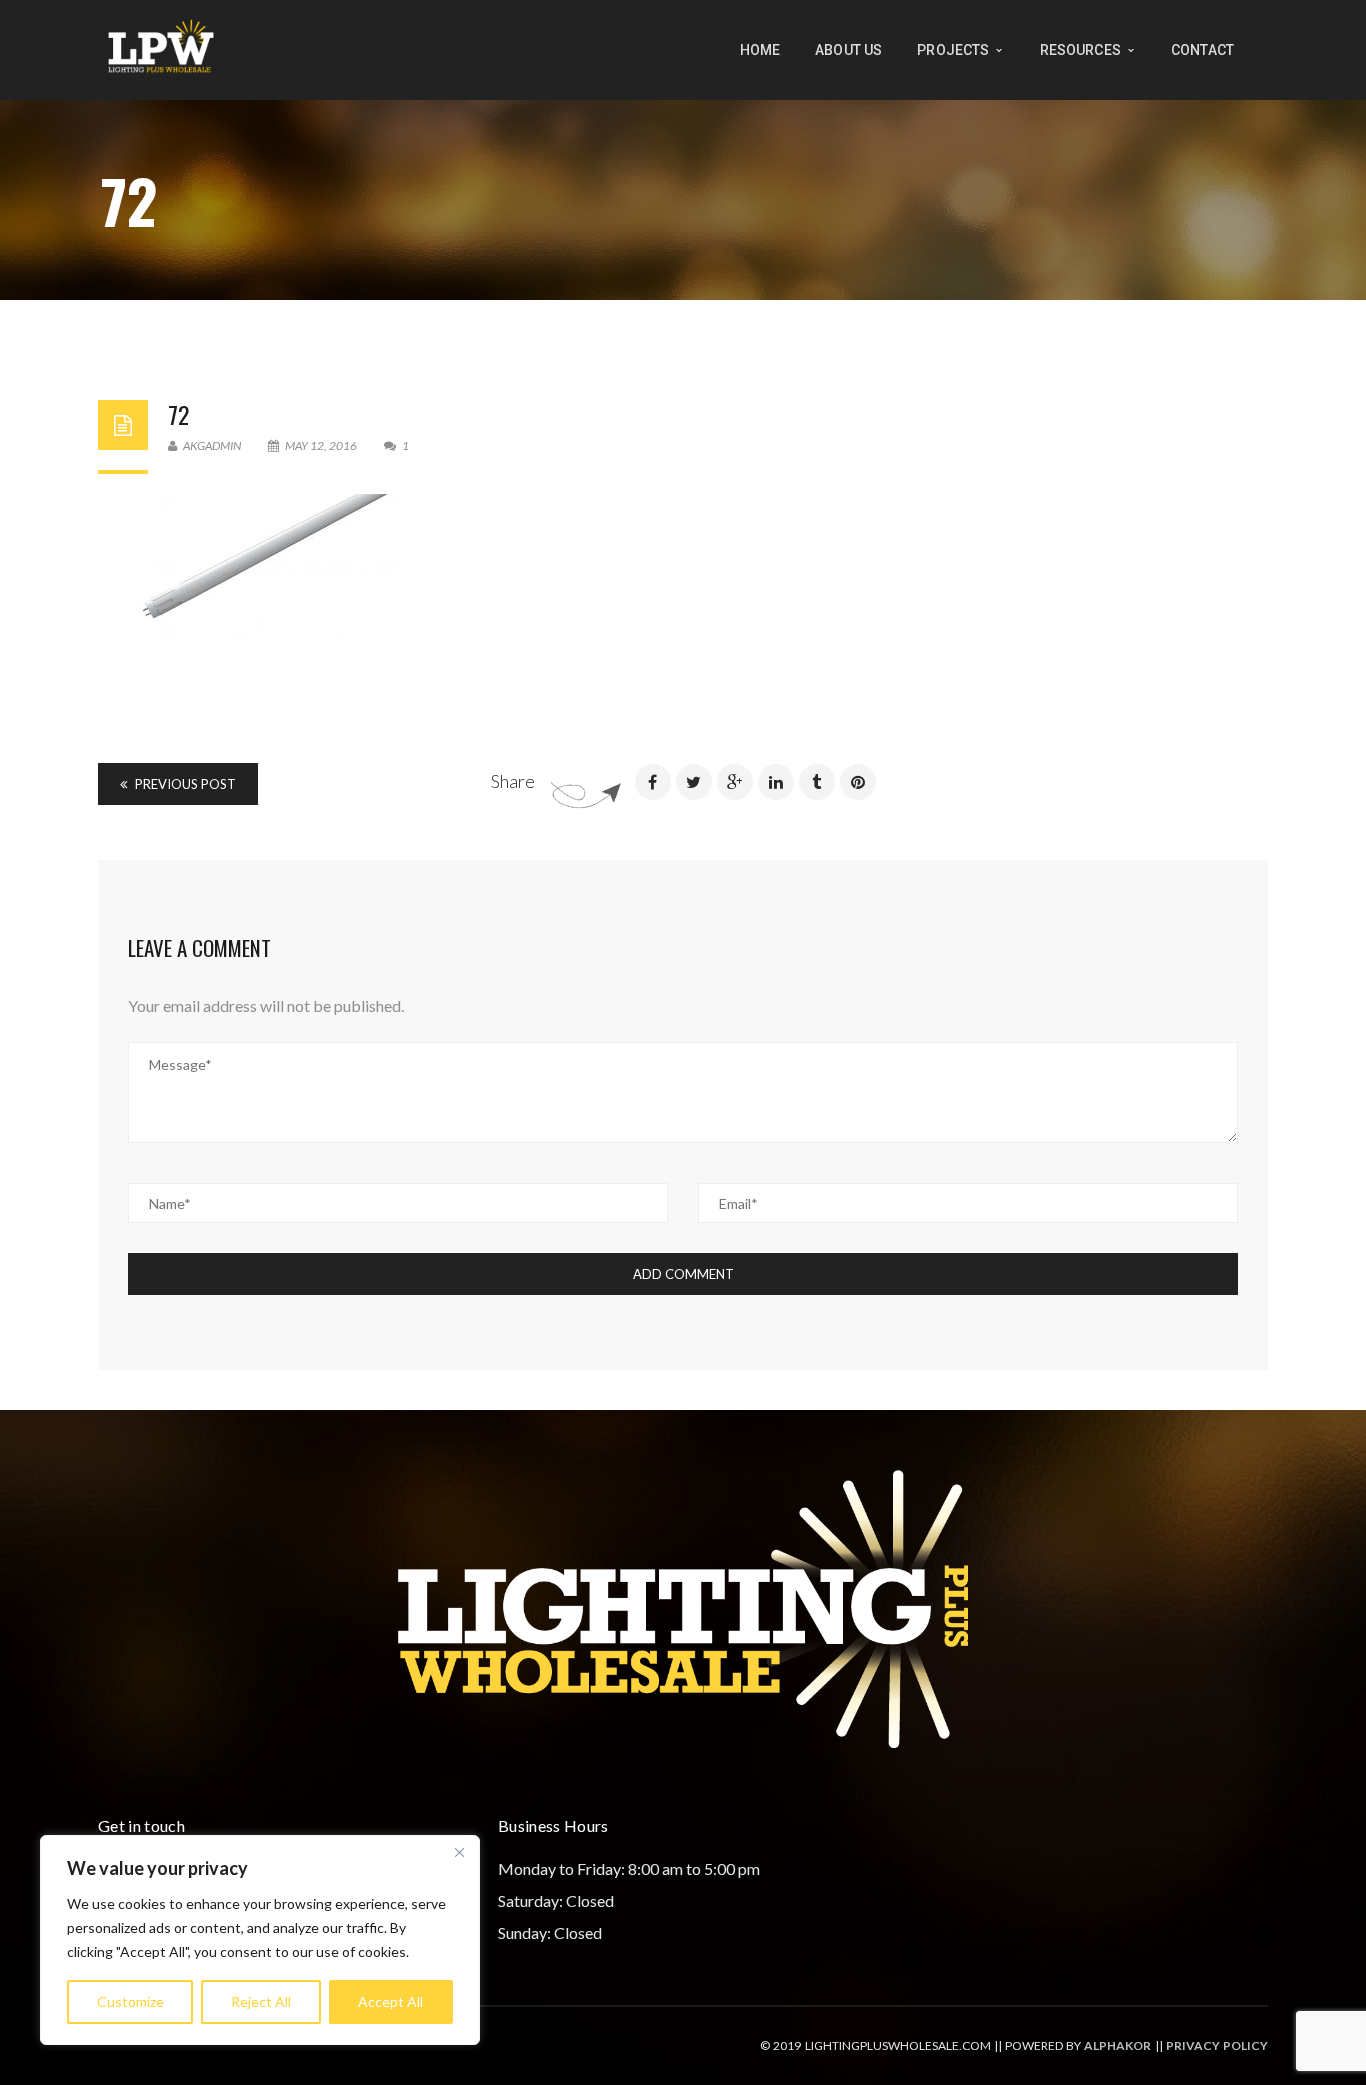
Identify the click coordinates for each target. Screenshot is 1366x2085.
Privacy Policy (1217, 2045)
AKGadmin (211, 445)
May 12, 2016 (321, 445)
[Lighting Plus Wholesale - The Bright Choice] (161, 47)
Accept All (390, 2001)
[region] (260, 1940)
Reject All (261, 2001)
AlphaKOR (1117, 2045)
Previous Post (184, 784)
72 (178, 414)
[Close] (459, 1852)
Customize (130, 2001)
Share (513, 781)
